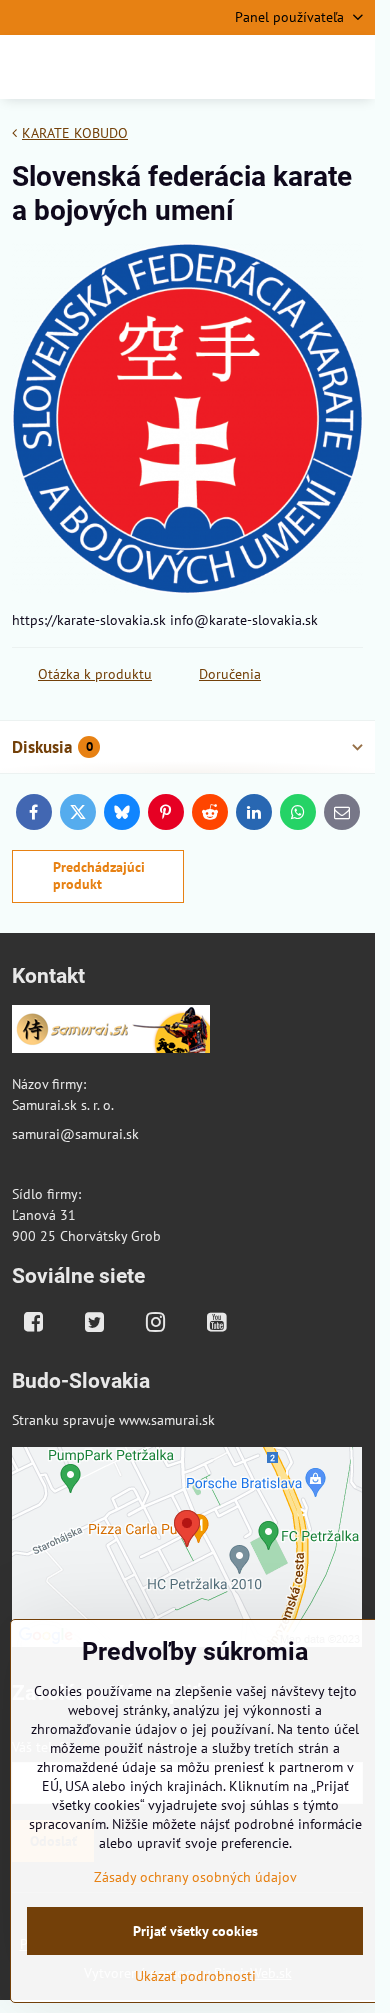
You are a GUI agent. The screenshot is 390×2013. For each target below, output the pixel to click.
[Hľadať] (255, 67)
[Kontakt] (111, 1032)
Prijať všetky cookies (195, 1931)
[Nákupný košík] (303, 67)
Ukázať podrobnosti (195, 1976)
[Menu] (351, 67)
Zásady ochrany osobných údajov (195, 1877)
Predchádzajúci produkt (99, 876)
